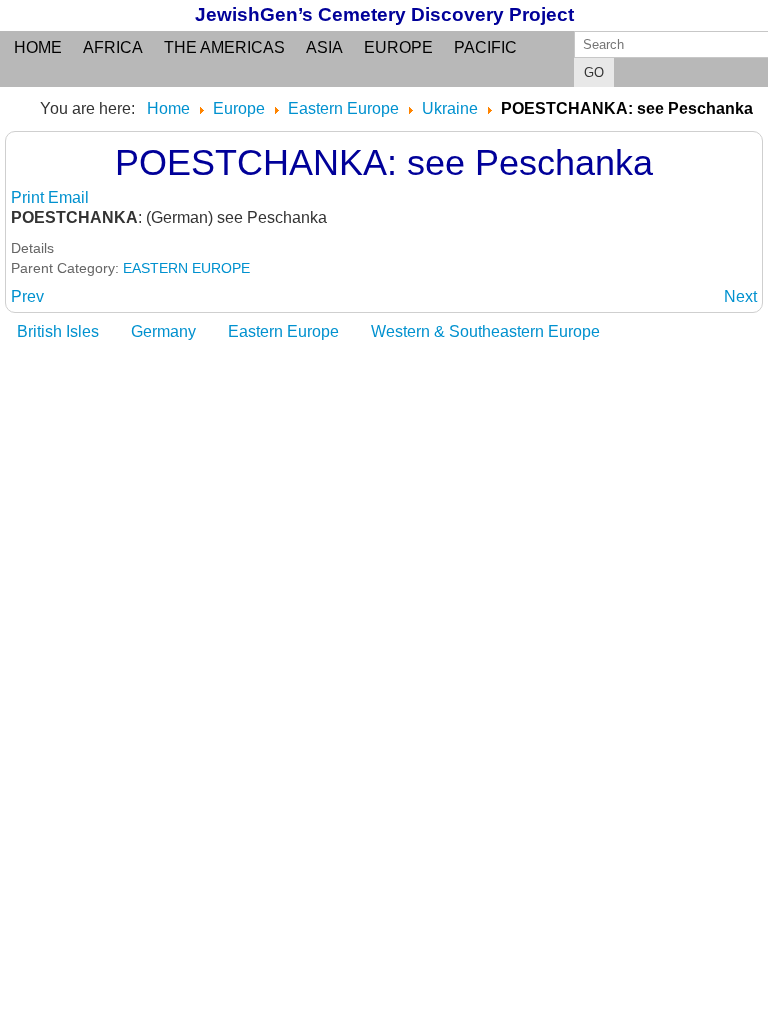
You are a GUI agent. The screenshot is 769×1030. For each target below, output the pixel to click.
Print (29, 197)
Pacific (485, 47)
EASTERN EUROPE (186, 268)
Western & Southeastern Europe (485, 331)
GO (594, 72)
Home (38, 47)
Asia (324, 47)
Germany (163, 331)
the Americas (224, 47)
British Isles (58, 331)
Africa (113, 47)
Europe (398, 47)
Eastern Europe (283, 331)
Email (68, 197)
